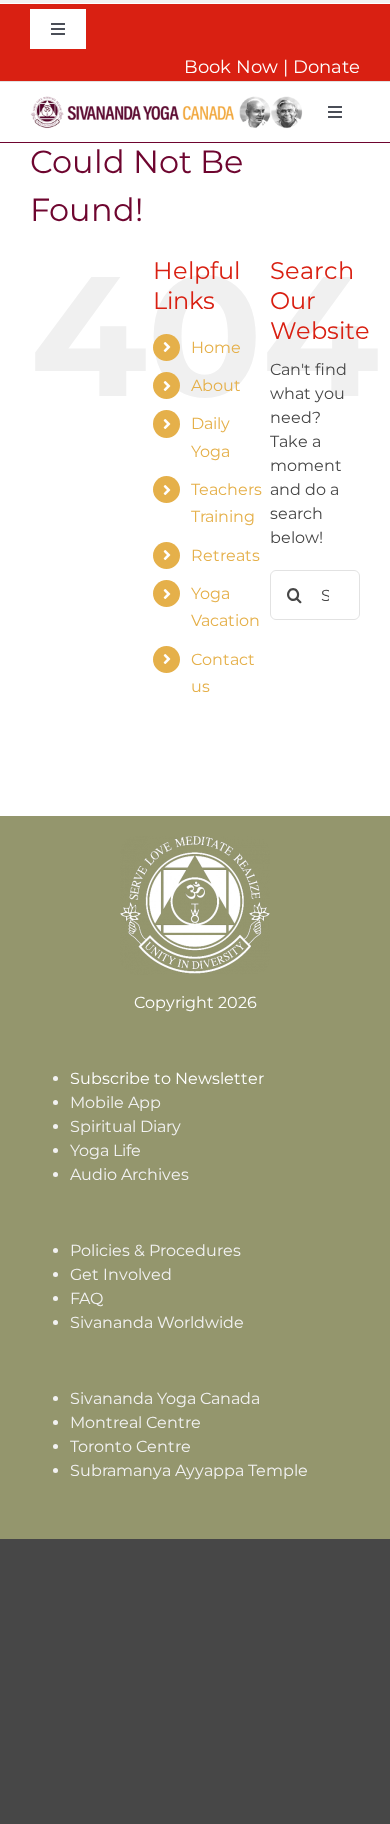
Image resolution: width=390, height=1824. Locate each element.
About (216, 385)
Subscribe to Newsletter (167, 1078)
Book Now (231, 67)
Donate (326, 67)
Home (216, 347)
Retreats (225, 555)
